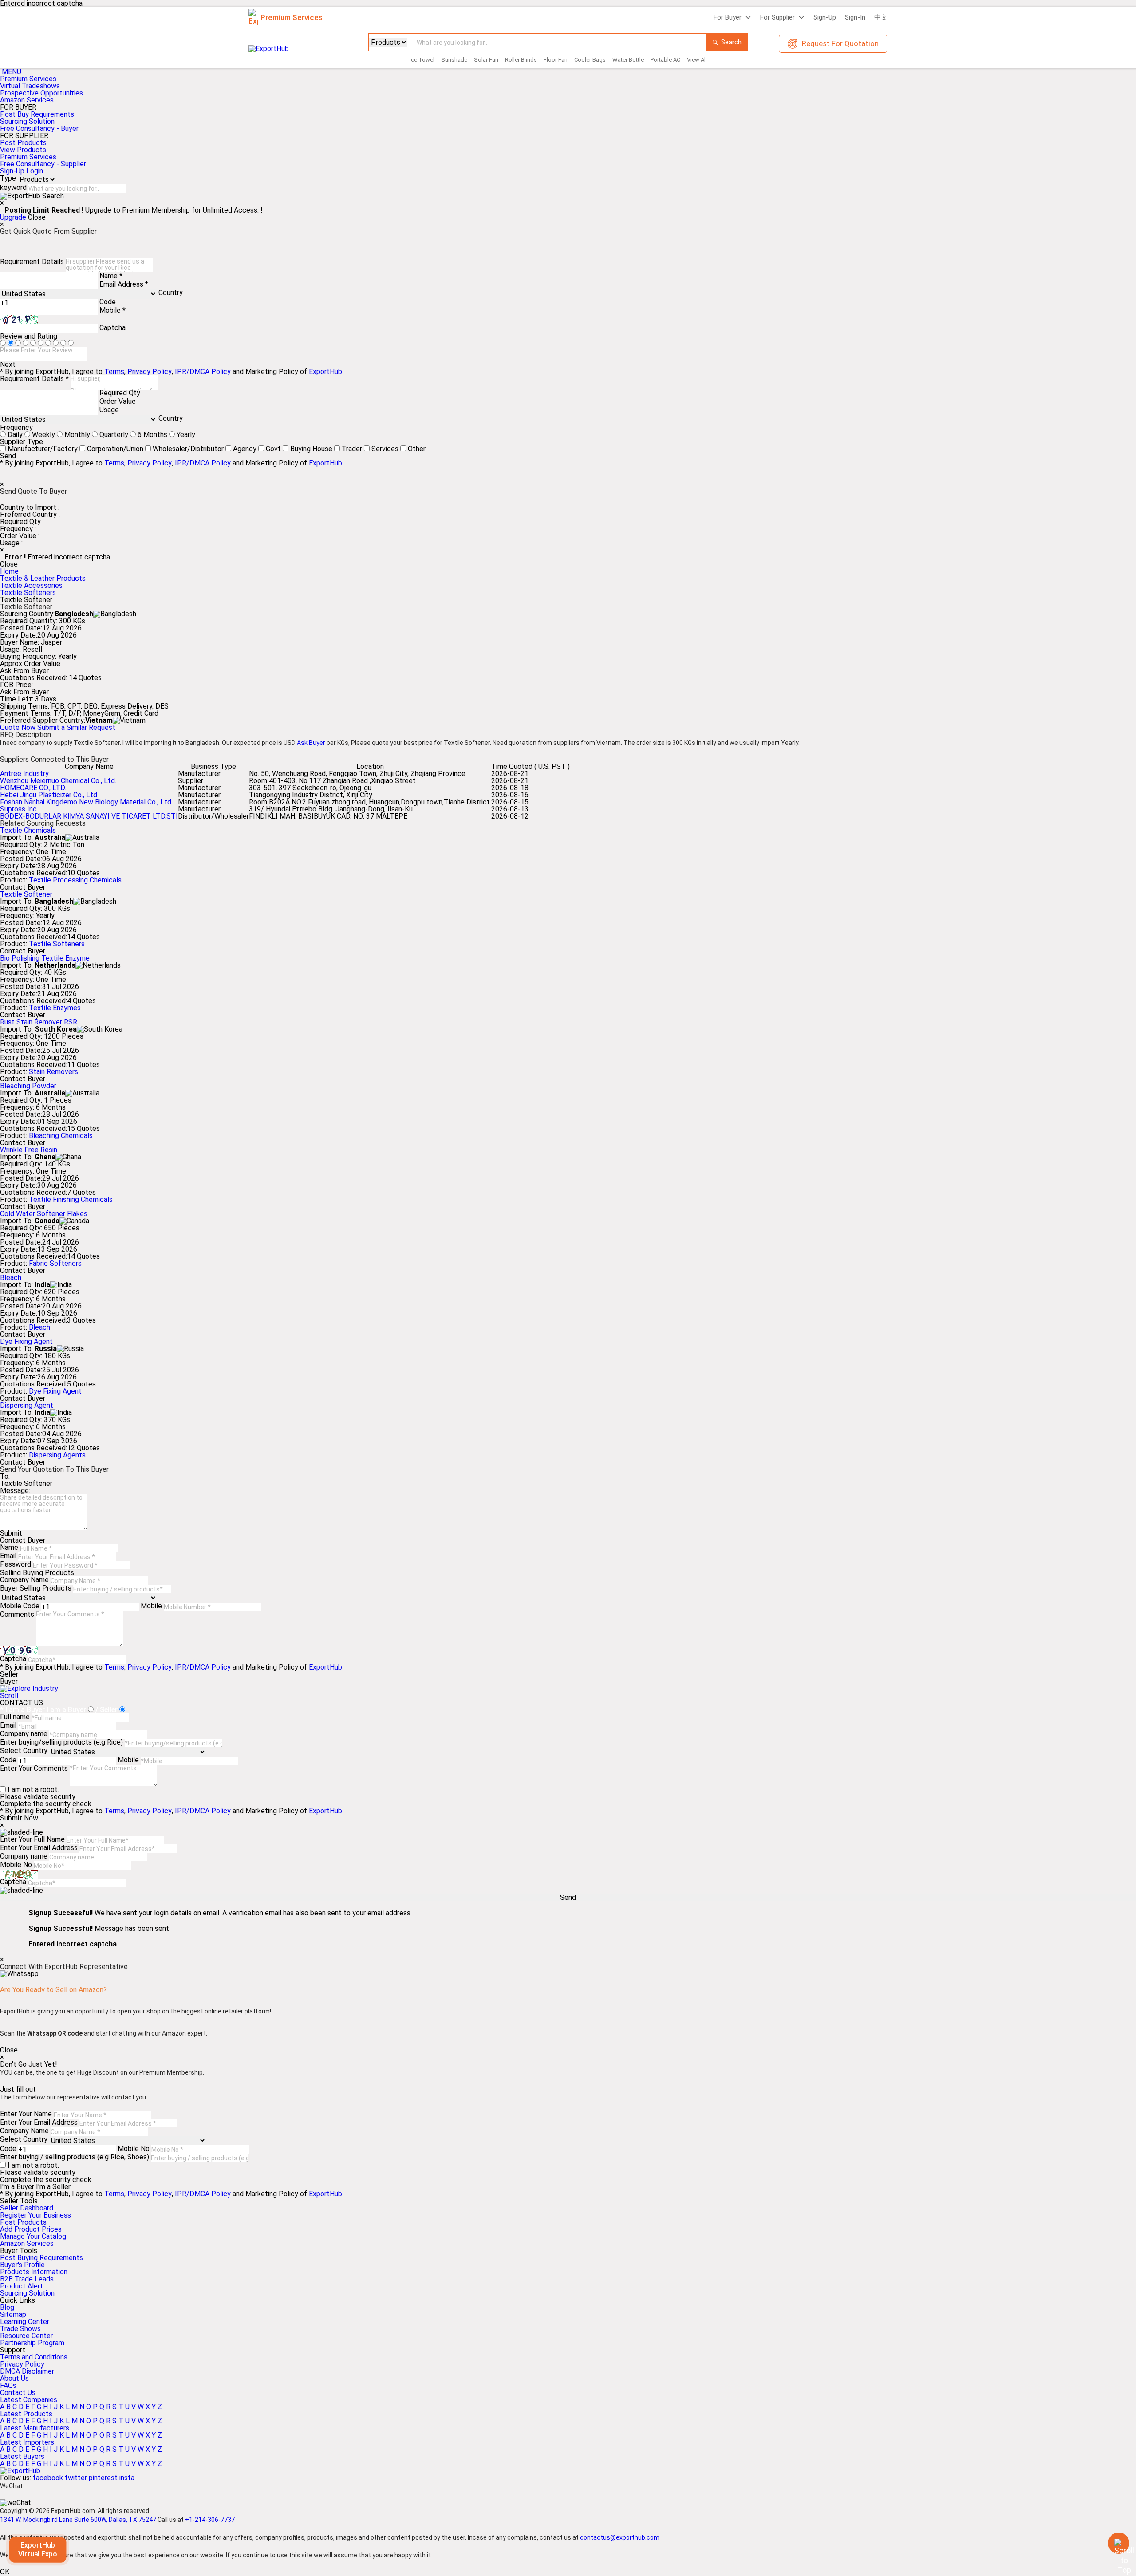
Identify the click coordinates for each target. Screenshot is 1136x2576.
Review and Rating (29, 336)
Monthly (77, 435)
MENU (12, 72)
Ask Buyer (311, 743)
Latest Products (26, 2414)
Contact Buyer (23, 887)
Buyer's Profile (22, 2265)
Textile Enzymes (55, 1008)
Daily (15, 435)
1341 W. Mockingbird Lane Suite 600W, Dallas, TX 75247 (78, 2520)
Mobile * (112, 310)
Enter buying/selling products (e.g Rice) (61, 1742)
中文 (881, 17)
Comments (17, 1614)
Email (8, 1556)
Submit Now (19, 1818)
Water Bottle (628, 60)
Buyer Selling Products (36, 1588)
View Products (23, 150)
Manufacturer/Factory (43, 449)
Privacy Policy (150, 372)
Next (8, 365)
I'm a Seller (53, 2187)
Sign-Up (825, 17)
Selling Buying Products (37, 1573)
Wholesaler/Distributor (188, 449)
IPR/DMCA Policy (203, 372)
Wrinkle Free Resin (29, 1150)
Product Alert (22, 2286)
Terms (114, 372)
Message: (15, 1491)
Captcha (112, 328)
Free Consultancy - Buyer (39, 128)
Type (8, 178)
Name (9, 1547)
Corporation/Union (115, 449)
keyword (13, 187)
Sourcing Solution (27, 2293)
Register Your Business (35, 2215)
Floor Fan (556, 60)
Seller (9, 1674)
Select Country (24, 1751)
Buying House (311, 449)
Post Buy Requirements (37, 114)
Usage (109, 410)
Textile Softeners (28, 593)
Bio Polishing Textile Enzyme (45, 958)
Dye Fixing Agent (26, 1341)
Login (35, 171)
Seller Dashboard (27, 2208)
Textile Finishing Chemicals (71, 1199)
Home (9, 571)
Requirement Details (32, 262)
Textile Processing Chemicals (75, 880)
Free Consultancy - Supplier (43, 164)
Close (37, 217)
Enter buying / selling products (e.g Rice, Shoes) (75, 2157)
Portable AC (665, 60)
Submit (11, 1533)
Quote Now (19, 727)
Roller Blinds (521, 60)
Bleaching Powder (28, 1086)
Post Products (23, 143)
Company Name (24, 1580)
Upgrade (13, 217)
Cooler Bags (590, 60)
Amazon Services (27, 100)
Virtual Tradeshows (30, 86)
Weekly (43, 435)
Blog (7, 2307)
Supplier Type (22, 442)
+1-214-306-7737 (210, 2520)
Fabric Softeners (55, 1263)
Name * (111, 276)
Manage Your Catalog (33, 2236)
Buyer (9, 1682)
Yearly (186, 435)
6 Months (152, 435)
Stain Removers (53, 1072)
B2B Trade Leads (27, 2279)
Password (16, 1564)
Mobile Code (20, 1606)
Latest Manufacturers (35, 2428)
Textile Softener (26, 894)
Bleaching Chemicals (61, 1136)
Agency (245, 449)
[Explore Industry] (29, 1688)
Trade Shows (20, 2329)
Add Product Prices (31, 2229)
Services (385, 449)
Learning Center (25, 2322)
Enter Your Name (26, 2114)
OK (5, 2572)
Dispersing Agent (27, 1405)
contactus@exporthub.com (620, 2537)
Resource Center (26, 2336)
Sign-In (855, 17)
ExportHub (325, 372)
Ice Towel (422, 60)
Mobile (151, 1606)
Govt (273, 449)
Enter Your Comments (34, 1768)
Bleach (11, 1278)
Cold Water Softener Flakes (44, 1214)
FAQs (8, 2385)
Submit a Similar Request (76, 727)
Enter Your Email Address (39, 1848)
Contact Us (18, 2393)
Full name (15, 1717)
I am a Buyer (66, 1710)
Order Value (118, 401)
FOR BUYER (18, 107)
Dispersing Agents (57, 1455)
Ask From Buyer (24, 671)
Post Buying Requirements (41, 2258)
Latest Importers (27, 2442)
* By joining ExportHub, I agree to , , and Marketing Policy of (171, 2194)
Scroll (9, 1696)
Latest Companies (29, 2400)
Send (8, 456)
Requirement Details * (34, 379)
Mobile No (16, 1865)
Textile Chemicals (28, 830)
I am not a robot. (33, 1790)
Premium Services (28, 79)
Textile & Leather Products (43, 578)
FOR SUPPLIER (24, 136)
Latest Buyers (22, 2456)
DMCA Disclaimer (27, 2371)
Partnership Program (32, 2343)
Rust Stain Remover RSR (39, 1022)
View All (697, 60)
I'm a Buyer (17, 2187)
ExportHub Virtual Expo (38, 2550)
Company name (24, 1734)
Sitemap (13, 2314)
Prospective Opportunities (41, 93)
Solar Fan (486, 60)
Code (108, 302)
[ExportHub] (20, 2471)
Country (171, 293)
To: (5, 1476)
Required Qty (120, 393)
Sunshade (454, 60)
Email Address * (124, 284)
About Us (14, 2378)
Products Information (34, 2272)
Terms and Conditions (34, 2357)
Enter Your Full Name (32, 1839)
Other (417, 449)
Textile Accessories (31, 585)
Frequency (16, 427)
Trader (352, 449)
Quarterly (114, 435)
